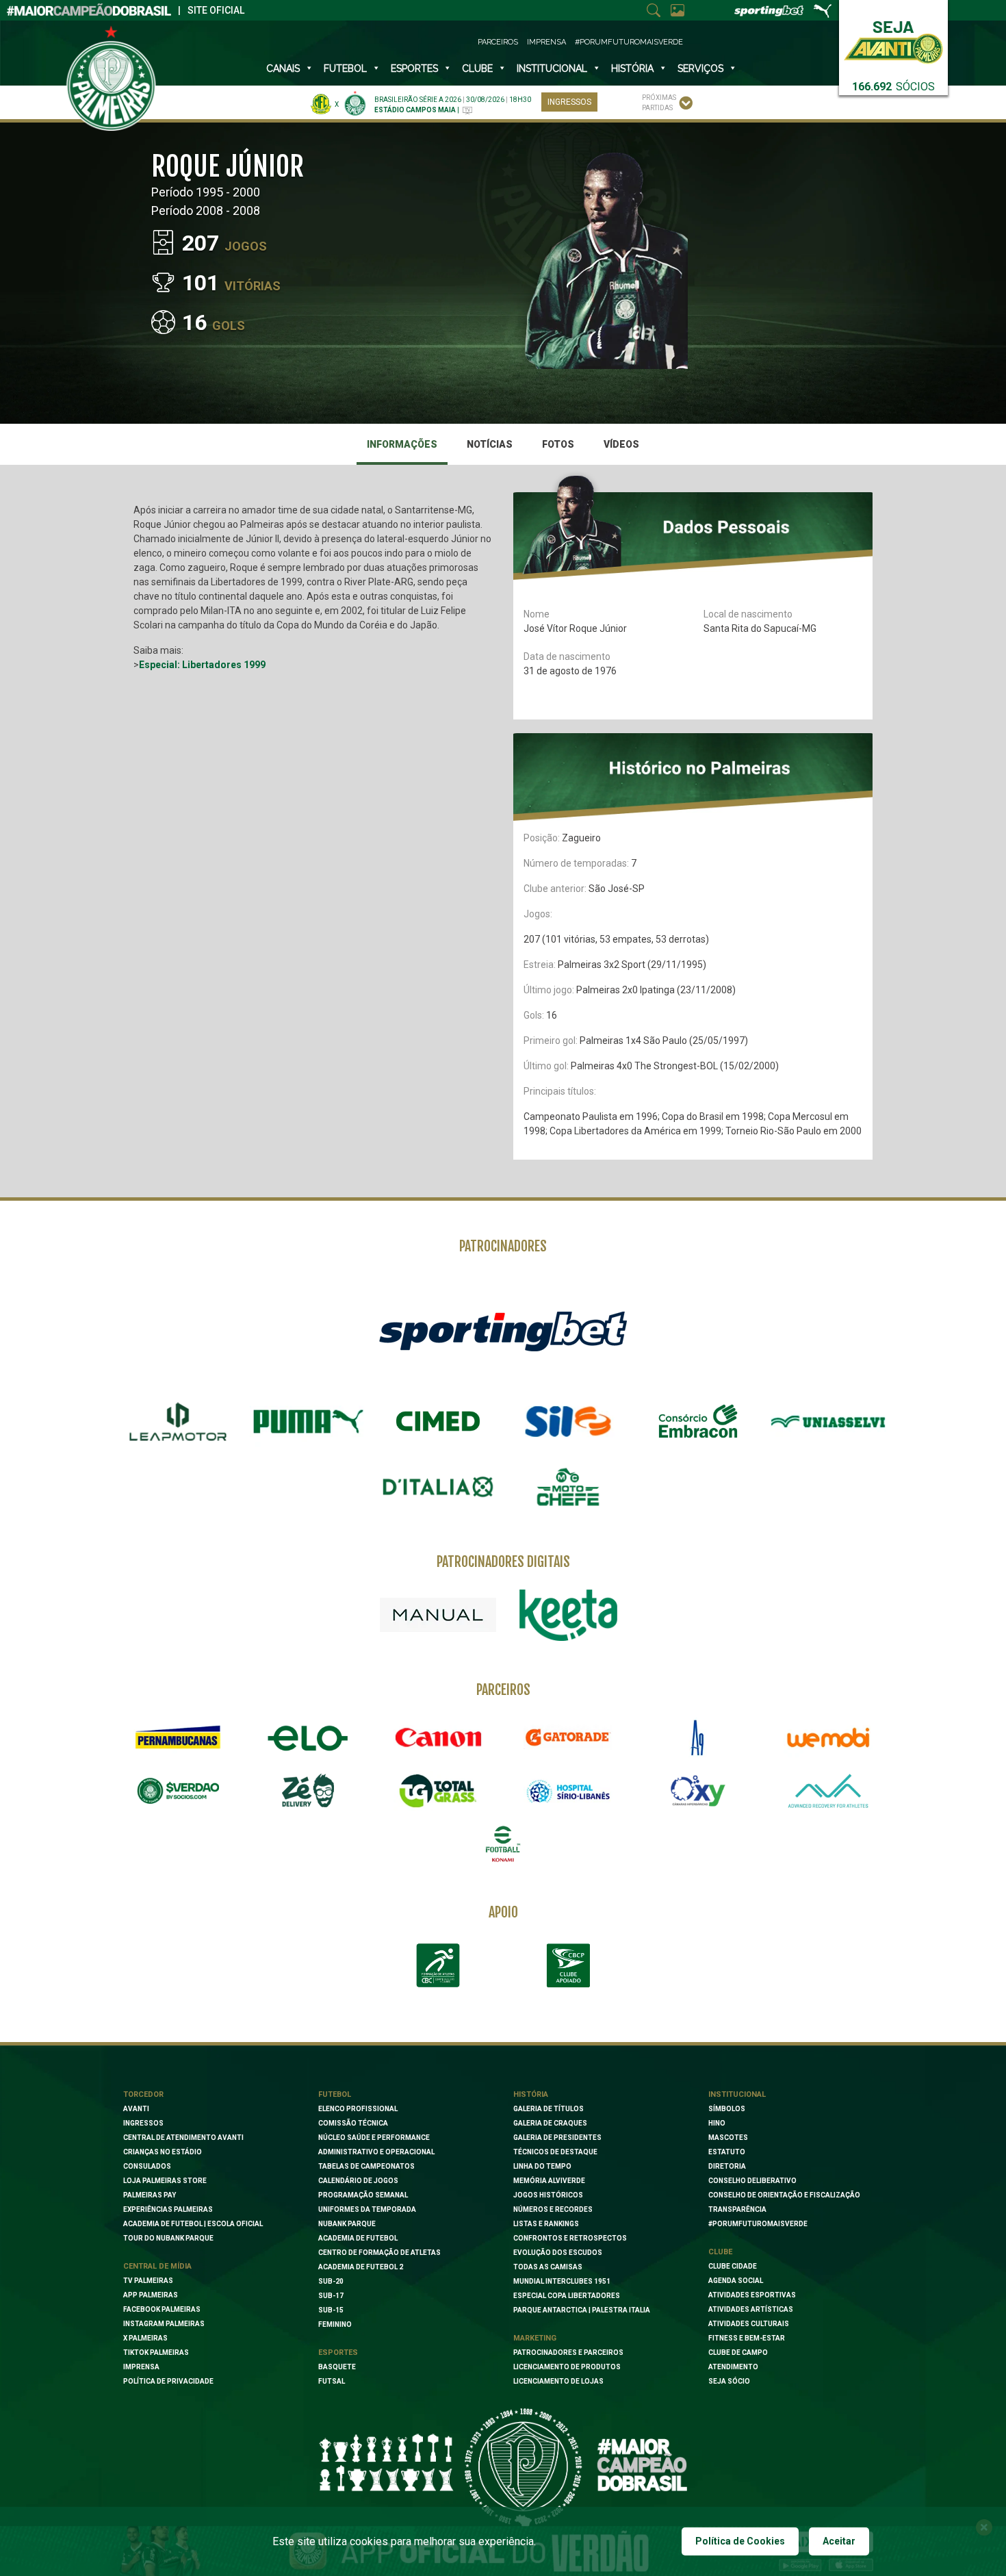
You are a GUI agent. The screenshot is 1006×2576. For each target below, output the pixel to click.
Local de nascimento (748, 614)
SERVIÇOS (700, 68)
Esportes (414, 68)
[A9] (698, 1737)
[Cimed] (438, 1421)
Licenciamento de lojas (558, 2381)
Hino (717, 2123)
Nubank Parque (347, 2224)
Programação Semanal (363, 2195)
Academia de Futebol (358, 2238)
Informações (402, 444)
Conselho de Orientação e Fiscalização (784, 2195)
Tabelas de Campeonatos (366, 2166)
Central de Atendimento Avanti (183, 2138)
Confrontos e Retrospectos (570, 2238)
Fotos (558, 444)
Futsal (332, 2381)
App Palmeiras (151, 2295)
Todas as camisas (548, 2267)
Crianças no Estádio (163, 2152)
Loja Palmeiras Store (165, 2181)
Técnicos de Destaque (555, 2152)
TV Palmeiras (148, 2281)
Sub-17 (331, 2296)
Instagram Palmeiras (164, 2324)
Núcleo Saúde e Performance (374, 2138)
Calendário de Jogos (358, 2181)
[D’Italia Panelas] (438, 1487)
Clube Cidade (733, 2266)
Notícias (490, 444)
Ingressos (569, 102)
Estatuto (727, 2152)
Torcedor (143, 2094)
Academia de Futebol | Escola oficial (193, 2224)
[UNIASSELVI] (828, 1422)
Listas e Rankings (546, 2224)
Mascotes (728, 2138)
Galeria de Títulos (549, 2109)
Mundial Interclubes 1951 (562, 2281)
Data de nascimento (567, 656)
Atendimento (733, 2367)
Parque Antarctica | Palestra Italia (582, 2310)
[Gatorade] (568, 1737)
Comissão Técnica (353, 2123)
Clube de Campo (738, 2352)
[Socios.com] (178, 1791)
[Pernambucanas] (178, 1737)
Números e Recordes (553, 2209)
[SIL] (568, 1422)
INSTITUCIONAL (552, 68)
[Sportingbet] (503, 1330)
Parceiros (498, 42)
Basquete (337, 2367)
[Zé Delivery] (308, 1790)
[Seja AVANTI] (893, 39)
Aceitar (839, 2541)
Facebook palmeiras (162, 2309)
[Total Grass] (438, 1791)
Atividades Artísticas (751, 2309)
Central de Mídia (157, 2266)
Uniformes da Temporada (367, 2209)
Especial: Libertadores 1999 (202, 665)
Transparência (737, 2209)
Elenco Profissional (358, 2109)
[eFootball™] (503, 1844)
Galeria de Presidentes (557, 2138)
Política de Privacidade (168, 2381)
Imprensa (546, 42)
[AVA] (828, 1791)
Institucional (737, 2094)
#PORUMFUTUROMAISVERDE (758, 2224)
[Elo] (308, 1737)
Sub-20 (331, 2281)
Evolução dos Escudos (558, 2253)
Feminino (335, 2324)
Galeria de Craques (550, 2123)
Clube (477, 68)
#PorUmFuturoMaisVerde (629, 42)
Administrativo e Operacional (376, 2152)
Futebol (345, 68)
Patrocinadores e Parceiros (568, 2352)
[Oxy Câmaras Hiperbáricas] (698, 1791)
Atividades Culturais (749, 2324)
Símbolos (727, 2109)
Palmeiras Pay (150, 2195)
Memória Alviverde (549, 2181)
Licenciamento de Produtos (567, 2367)
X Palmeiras (145, 2338)
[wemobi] (828, 1737)
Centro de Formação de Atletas (379, 2253)
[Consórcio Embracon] (698, 1421)
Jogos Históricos (548, 2195)
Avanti (136, 2109)
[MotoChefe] (568, 1487)
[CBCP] (568, 1965)
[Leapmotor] (178, 1422)
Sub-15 (331, 2310)
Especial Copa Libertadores (567, 2296)
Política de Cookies (740, 2541)
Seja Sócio (729, 2381)
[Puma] (308, 1422)
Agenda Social (736, 2281)
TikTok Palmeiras (156, 2352)
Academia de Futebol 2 (361, 2267)
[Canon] (438, 1737)
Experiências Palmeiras (168, 2209)
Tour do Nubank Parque (168, 2238)
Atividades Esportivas (752, 2295)
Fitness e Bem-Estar (747, 2338)
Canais (283, 68)
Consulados (147, 2166)
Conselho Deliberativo (752, 2181)
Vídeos (621, 444)
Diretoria (727, 2166)
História (632, 68)
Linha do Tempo (542, 2166)
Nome (537, 614)
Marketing (535, 2338)
